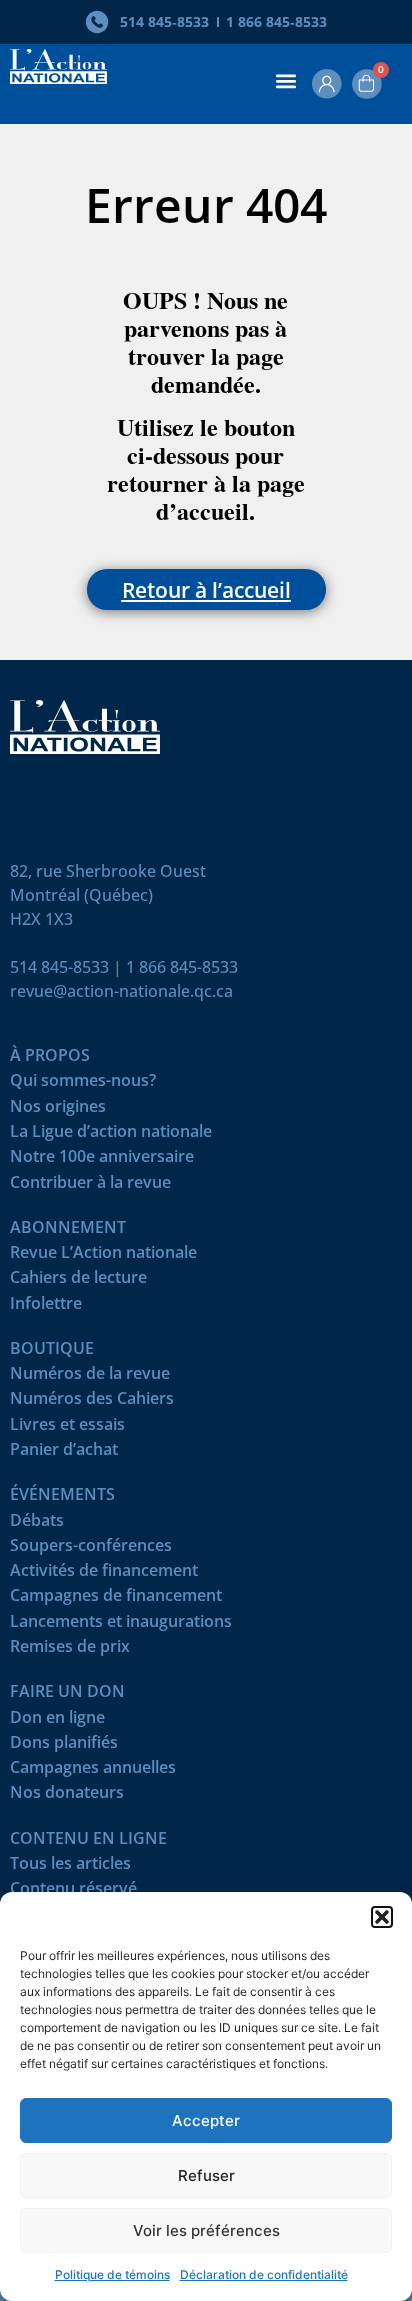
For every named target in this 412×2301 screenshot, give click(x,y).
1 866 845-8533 (182, 967)
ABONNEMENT (68, 1231)
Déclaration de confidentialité (264, 2274)
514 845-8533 (59, 967)
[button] (382, 1917)
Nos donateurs (67, 1796)
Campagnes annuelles (93, 1771)
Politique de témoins (112, 2274)
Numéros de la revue (90, 1377)
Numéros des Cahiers (92, 1402)
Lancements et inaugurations (121, 1625)
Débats (37, 1524)
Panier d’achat (64, 1453)
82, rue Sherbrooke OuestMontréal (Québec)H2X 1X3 (108, 895)
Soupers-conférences (91, 1549)
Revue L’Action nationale (103, 1256)
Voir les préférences (206, 2230)
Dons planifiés (64, 1746)
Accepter (206, 2120)
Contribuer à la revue (90, 1186)
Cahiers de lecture (78, 1281)
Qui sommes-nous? (83, 1084)
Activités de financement (104, 1574)
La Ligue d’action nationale (111, 1135)
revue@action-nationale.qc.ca (121, 991)
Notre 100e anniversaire (102, 1160)
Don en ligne (57, 1721)
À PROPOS (50, 1059)
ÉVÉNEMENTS (62, 1498)
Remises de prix (70, 1650)
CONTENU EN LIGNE (88, 1842)
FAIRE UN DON (67, 1695)
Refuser (206, 2175)
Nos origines (58, 1110)
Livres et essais (67, 1428)
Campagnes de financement (116, 1599)
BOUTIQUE (52, 1352)
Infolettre (46, 1307)
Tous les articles (70, 1867)
